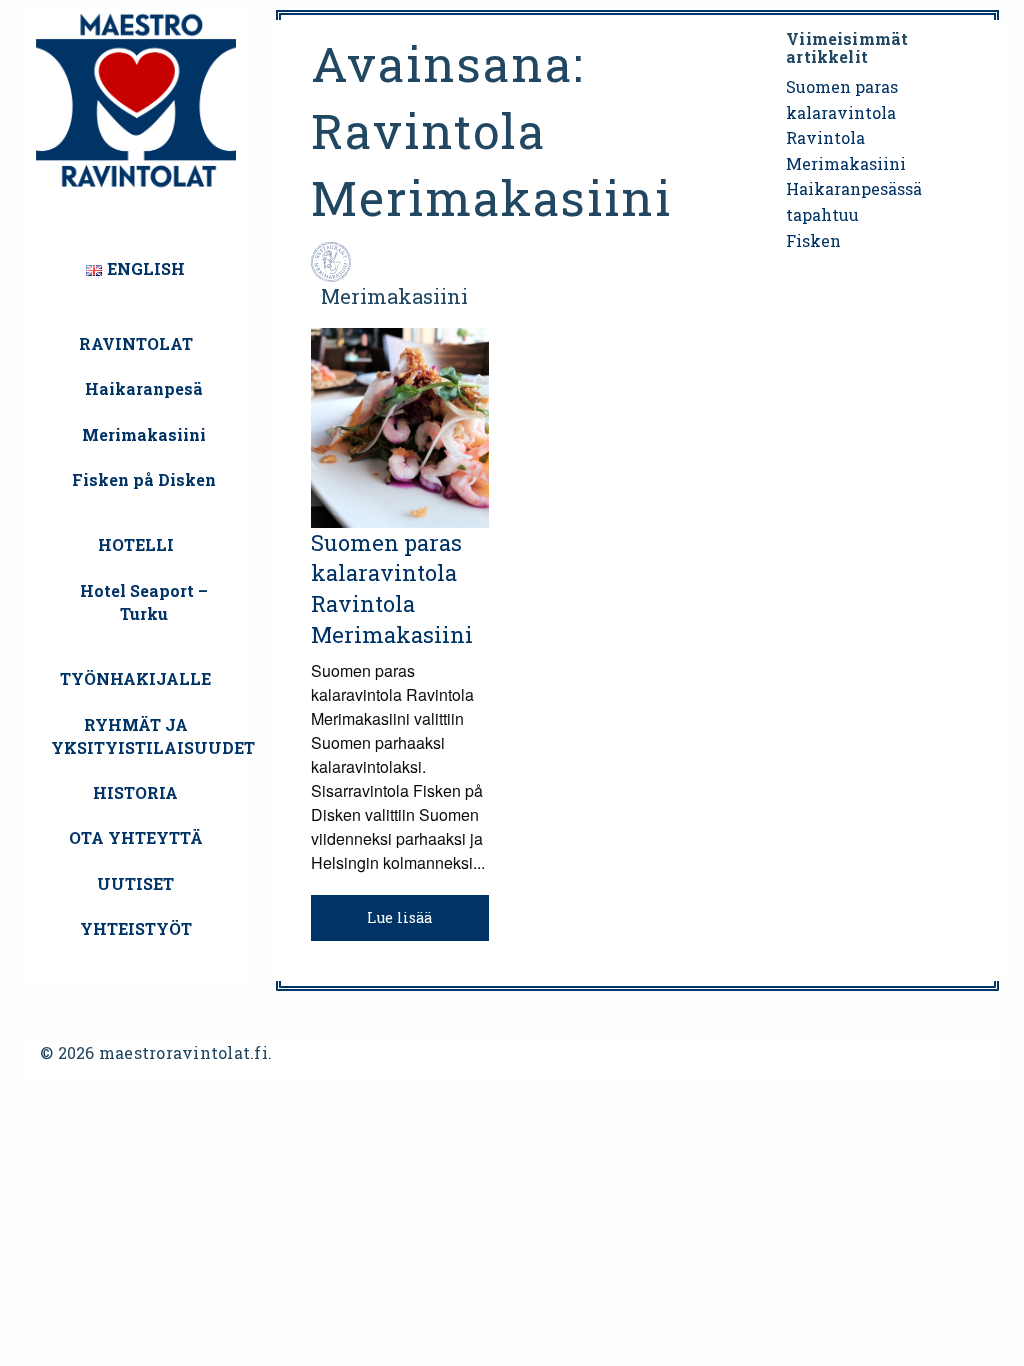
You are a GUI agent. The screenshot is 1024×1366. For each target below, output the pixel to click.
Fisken (813, 240)
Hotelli (136, 544)
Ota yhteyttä (136, 837)
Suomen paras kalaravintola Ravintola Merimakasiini (392, 588)
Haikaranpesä (144, 388)
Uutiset (135, 883)
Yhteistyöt (136, 928)
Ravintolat (136, 343)
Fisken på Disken (144, 479)
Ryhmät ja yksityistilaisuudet (143, 736)
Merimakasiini (144, 434)
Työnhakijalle (135, 678)
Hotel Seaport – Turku (144, 602)
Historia (135, 792)
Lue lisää (399, 917)
